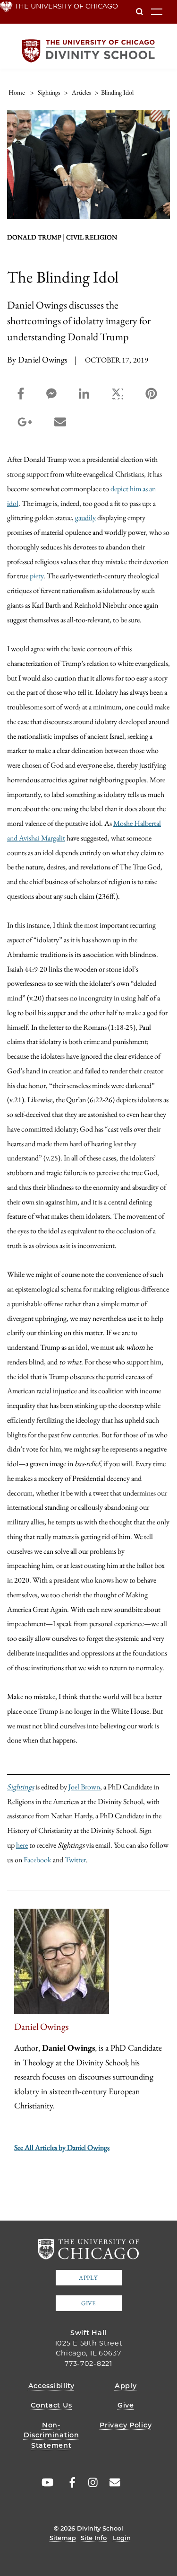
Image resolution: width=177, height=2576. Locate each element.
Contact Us (51, 2405)
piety (37, 575)
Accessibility (51, 2386)
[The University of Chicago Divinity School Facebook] (67, 2483)
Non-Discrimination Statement (51, 2435)
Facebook (38, 1859)
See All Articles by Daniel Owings (62, 2147)
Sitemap (63, 2538)
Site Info (94, 2538)
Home (17, 92)
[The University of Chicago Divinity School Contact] (112, 2483)
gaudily (85, 517)
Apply (88, 2278)
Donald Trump (34, 237)
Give (88, 2303)
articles (81, 92)
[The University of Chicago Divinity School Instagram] (90, 2483)
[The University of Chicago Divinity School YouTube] (45, 2483)
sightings (49, 92)
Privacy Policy (126, 2425)
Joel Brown (84, 1787)
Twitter (75, 1859)
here (22, 1845)
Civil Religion (92, 237)
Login (122, 2538)
